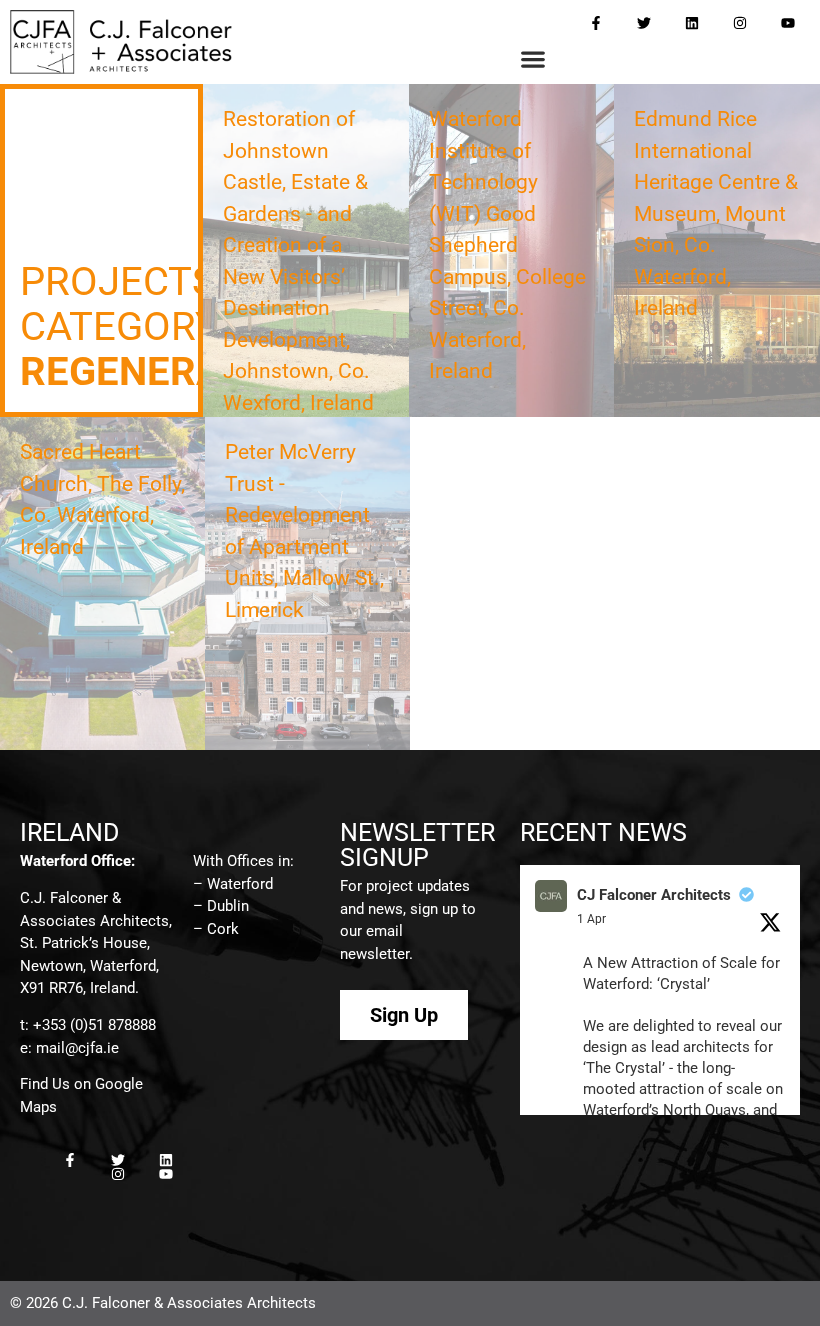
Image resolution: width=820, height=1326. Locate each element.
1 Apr (591, 919)
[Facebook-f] (596, 23)
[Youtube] (788, 23)
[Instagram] (740, 23)
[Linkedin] (692, 23)
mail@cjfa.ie (77, 1048)
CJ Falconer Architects (654, 895)
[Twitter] (644, 23)
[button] (533, 59)
